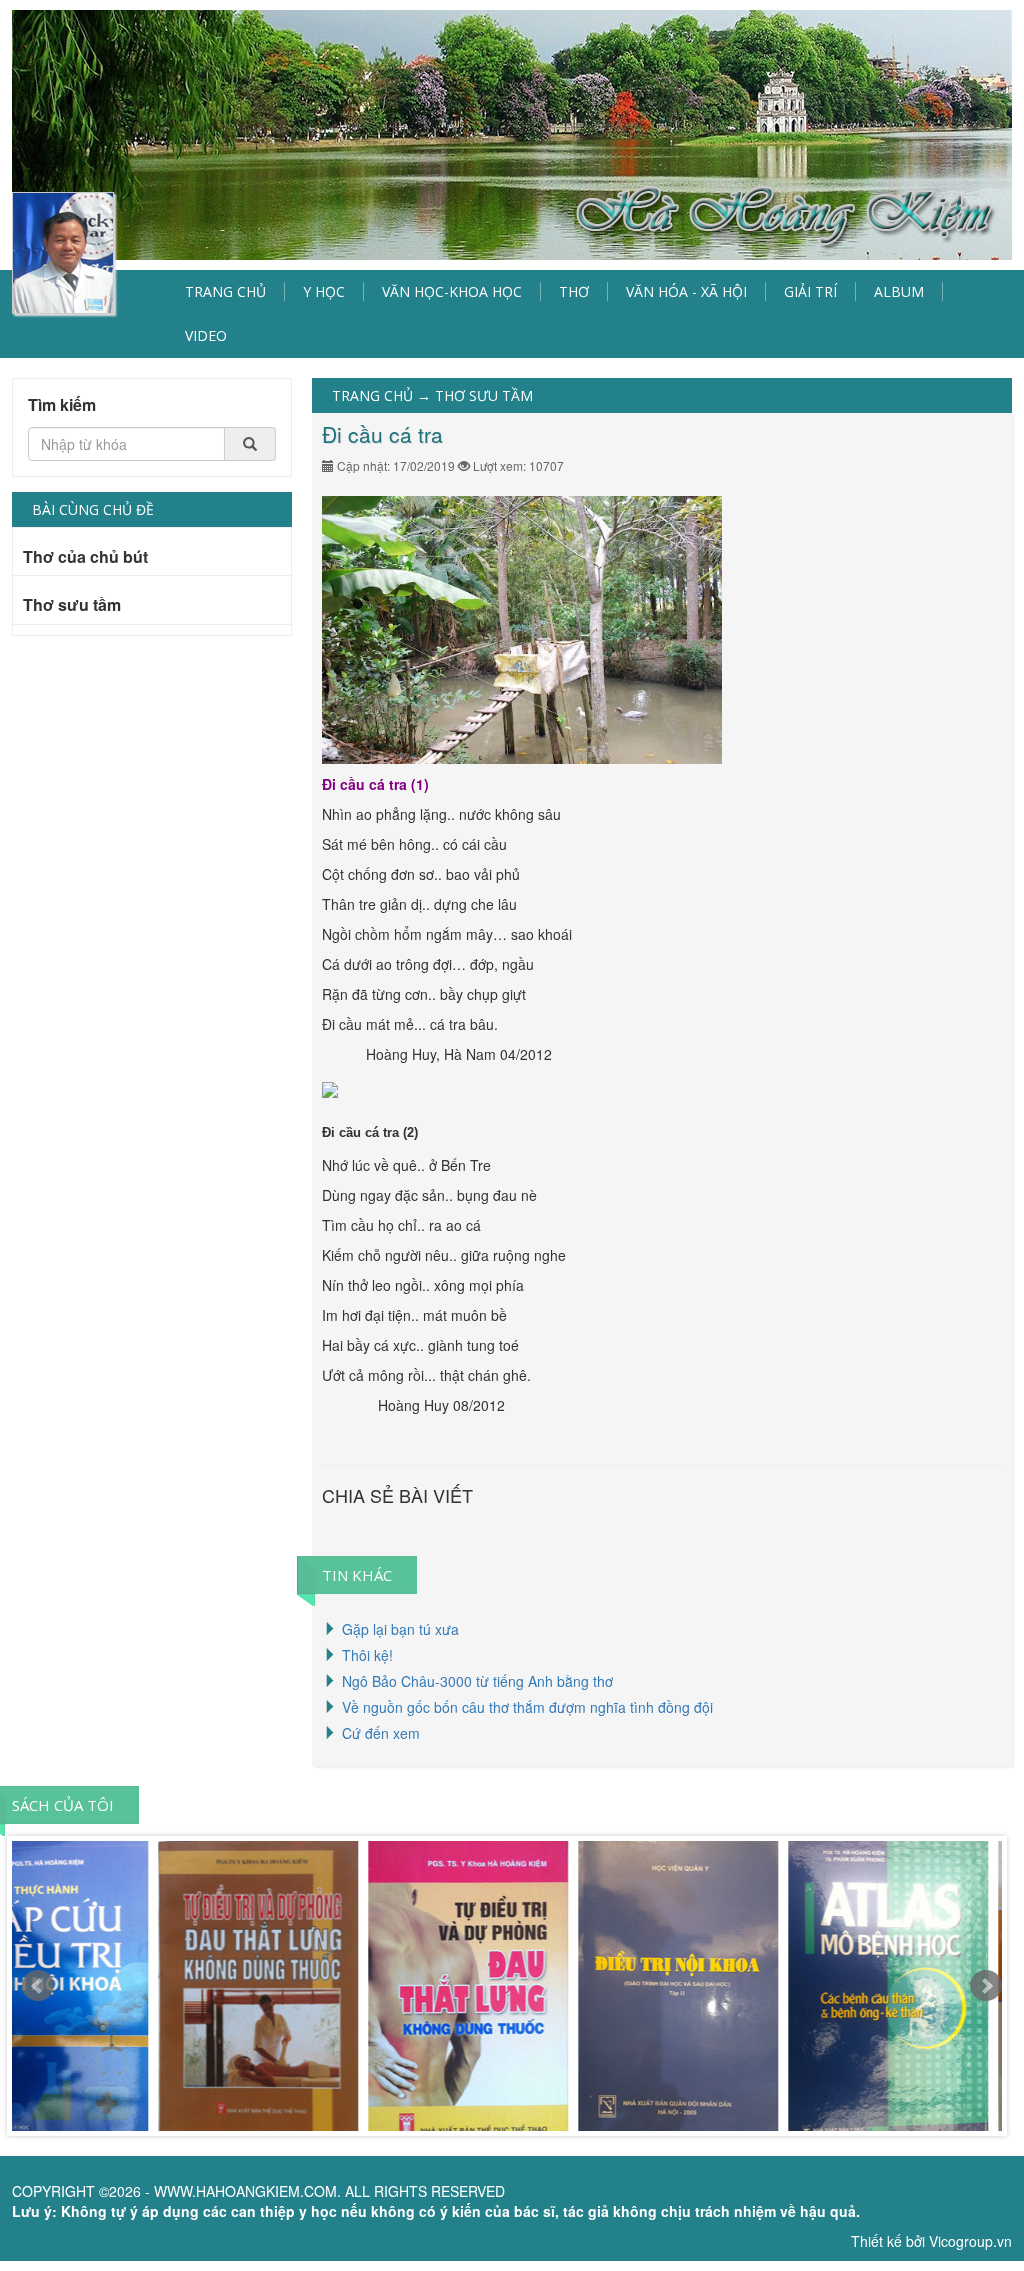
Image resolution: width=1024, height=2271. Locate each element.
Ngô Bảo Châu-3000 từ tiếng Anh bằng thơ (477, 1681)
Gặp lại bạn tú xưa (400, 1629)
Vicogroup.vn (970, 2241)
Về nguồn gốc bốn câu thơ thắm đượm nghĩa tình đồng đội (527, 1707)
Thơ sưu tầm (72, 606)
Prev (38, 1986)
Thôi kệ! (367, 1655)
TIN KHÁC (357, 1575)
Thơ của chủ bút (85, 558)
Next (986, 1986)
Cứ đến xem (381, 1733)
